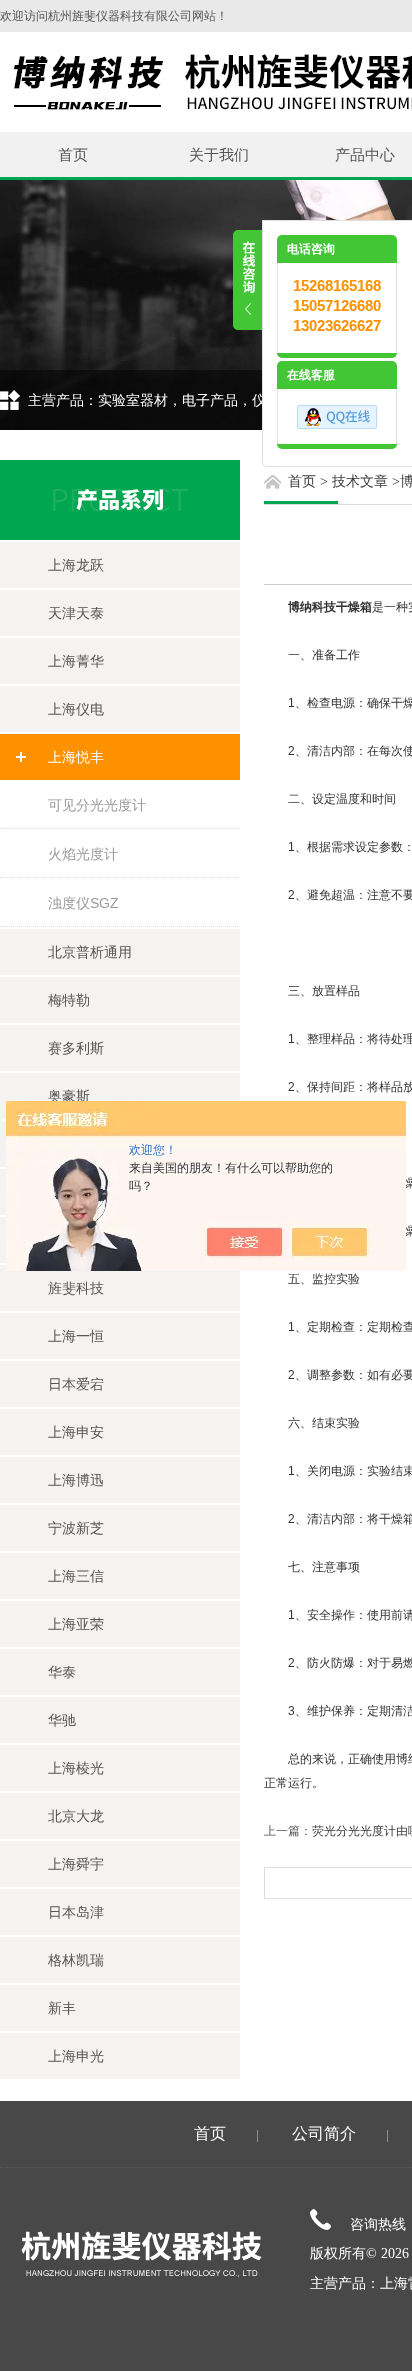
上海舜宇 (76, 1864)
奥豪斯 (69, 1096)
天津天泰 (76, 613)
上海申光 (76, 2056)
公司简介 (324, 2133)
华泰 (62, 1672)
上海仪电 (76, 709)
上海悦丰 (76, 757)
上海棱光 (76, 1768)
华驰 (62, 1720)
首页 (73, 154)
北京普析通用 (90, 952)
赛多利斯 (76, 1048)
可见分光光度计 (97, 805)
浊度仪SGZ (83, 903)
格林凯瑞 (76, 1960)
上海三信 (76, 1576)
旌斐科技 (76, 1288)
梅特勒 (69, 1000)
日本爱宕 (76, 1384)
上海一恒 (76, 1336)
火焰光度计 (83, 854)
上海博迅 (76, 1480)
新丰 (62, 2008)
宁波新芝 (76, 1528)
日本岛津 (76, 1912)
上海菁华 (76, 661)
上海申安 (76, 1432)
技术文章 (360, 481)
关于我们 (219, 154)
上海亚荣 (76, 1624)
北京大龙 (76, 1816)
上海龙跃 (76, 565)
